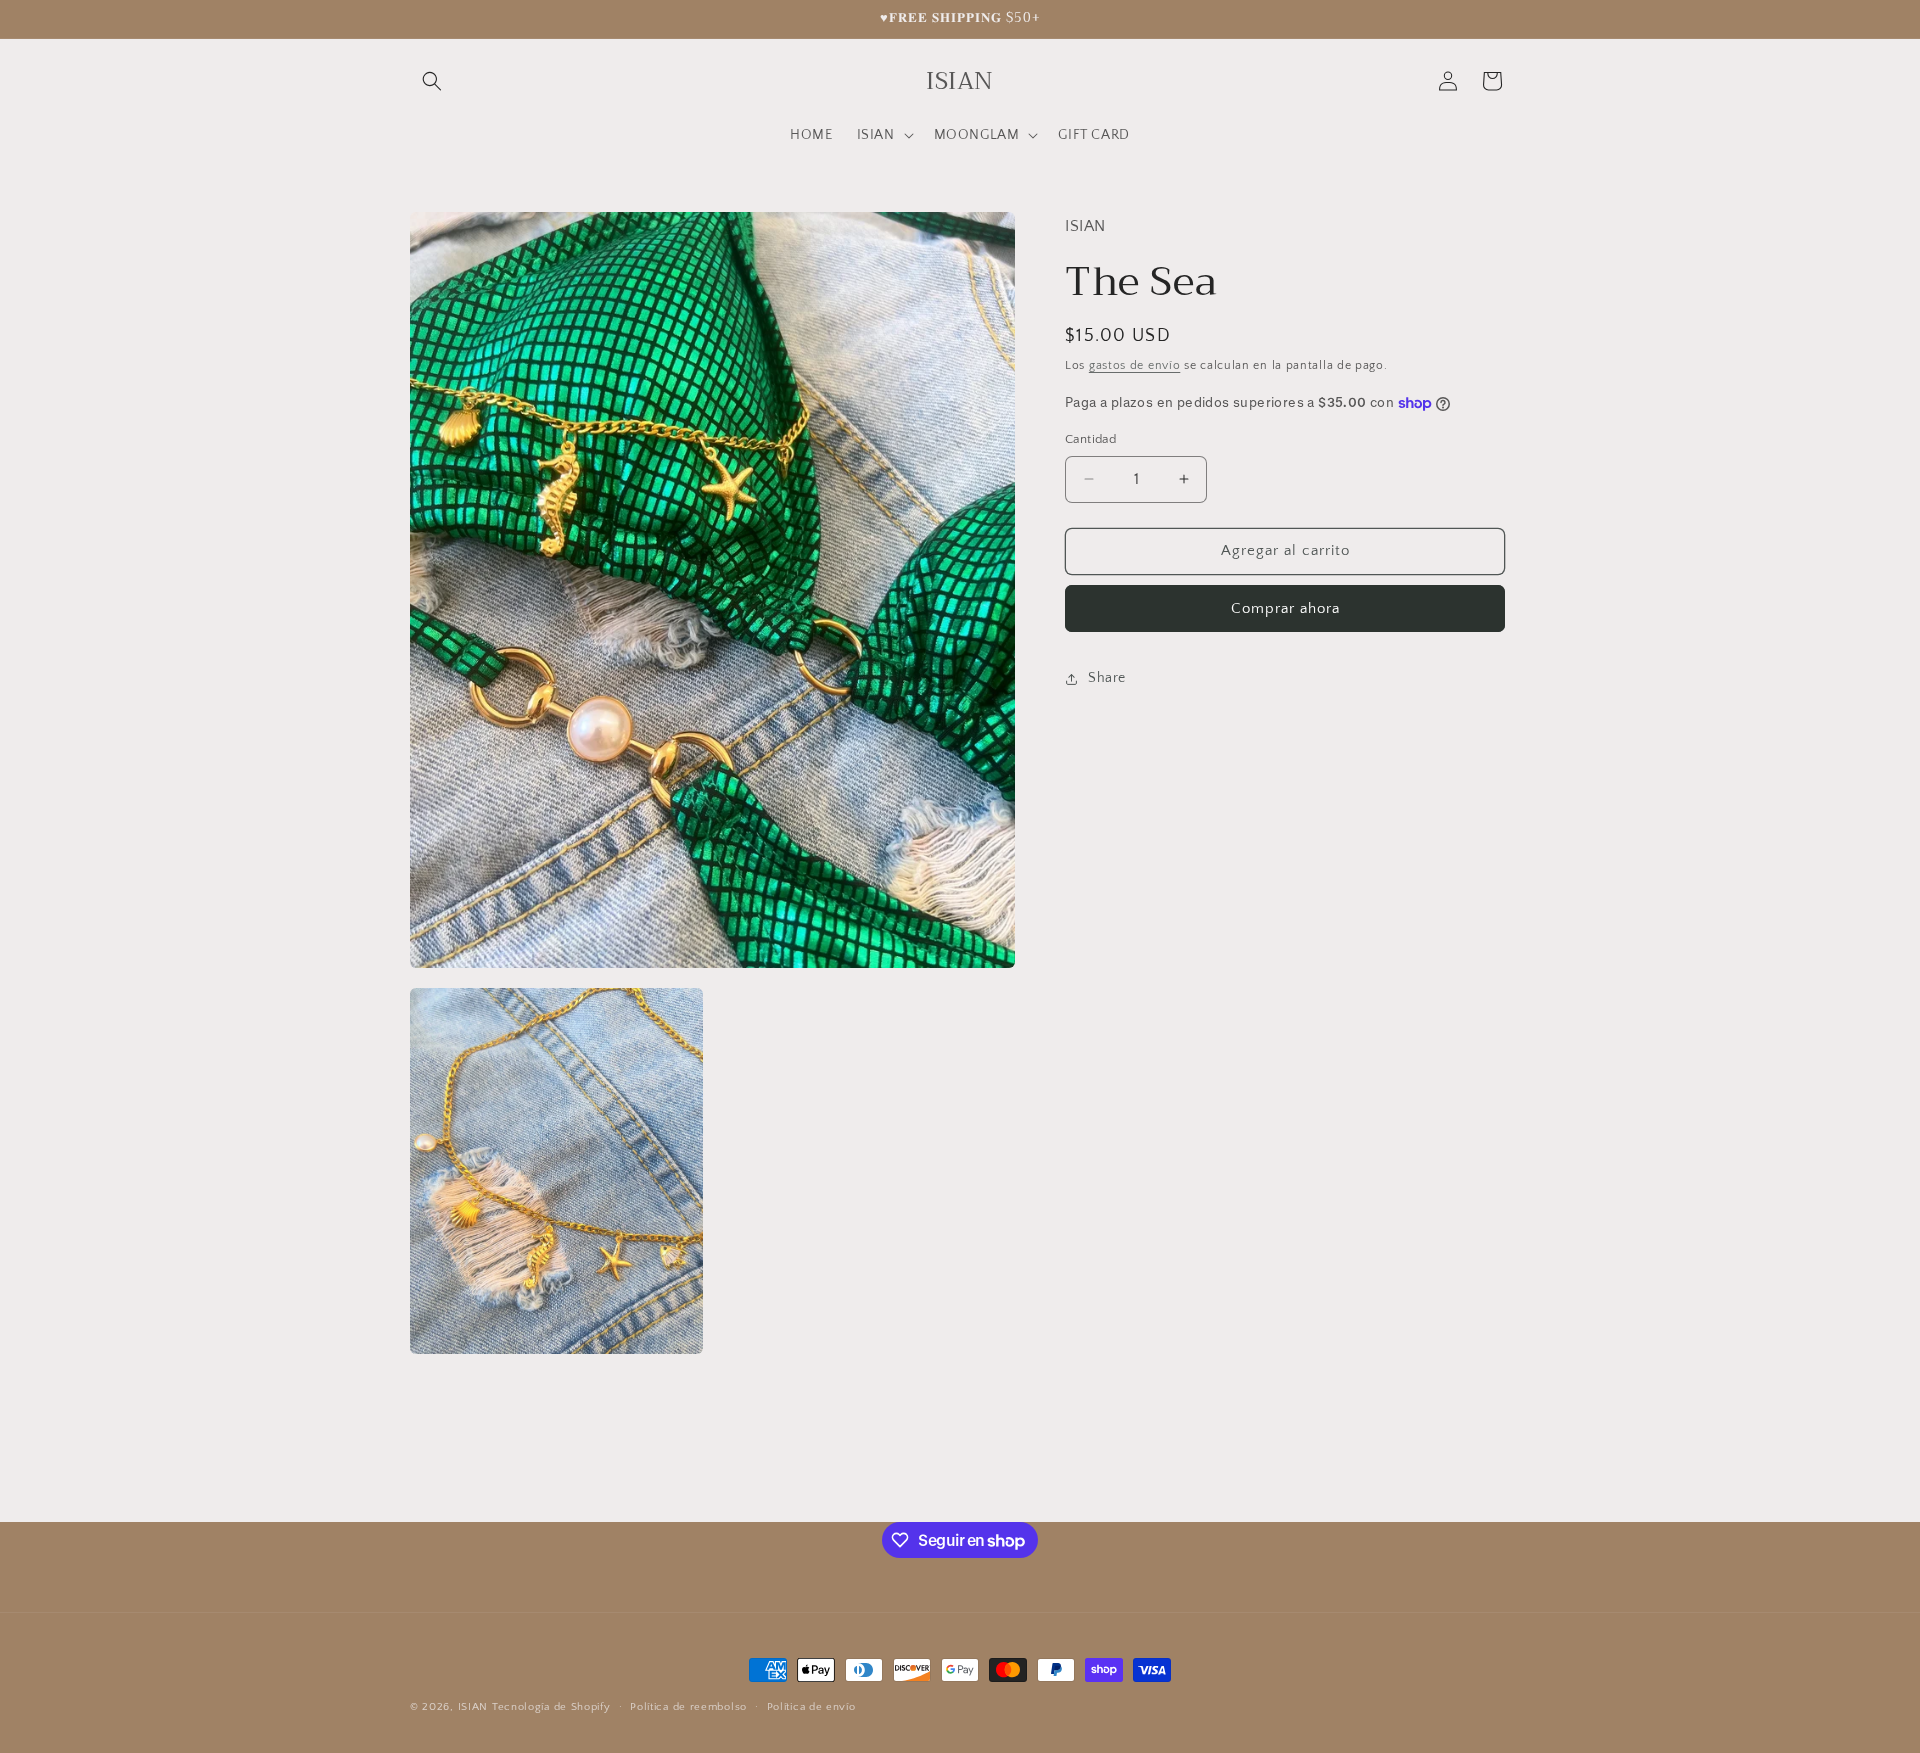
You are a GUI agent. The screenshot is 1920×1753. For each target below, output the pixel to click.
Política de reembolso (688, 1707)
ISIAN (473, 1707)
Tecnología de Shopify (551, 1707)
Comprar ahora (1285, 608)
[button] (432, 81)
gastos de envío (1135, 364)
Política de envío (811, 1707)
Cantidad (1090, 439)
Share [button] (1107, 678)
